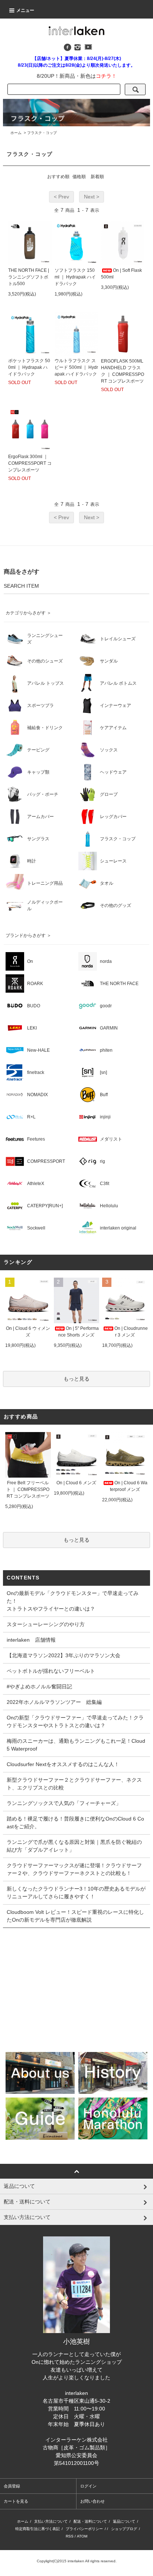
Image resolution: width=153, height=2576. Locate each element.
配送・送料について (90, 2521)
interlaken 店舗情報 (31, 1640)
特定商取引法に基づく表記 (38, 2529)
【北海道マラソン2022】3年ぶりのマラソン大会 (64, 1655)
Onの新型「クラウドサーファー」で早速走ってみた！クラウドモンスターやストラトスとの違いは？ (75, 1721)
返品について (124, 2521)
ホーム (16, 133)
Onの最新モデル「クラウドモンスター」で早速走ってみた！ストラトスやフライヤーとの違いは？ (73, 1601)
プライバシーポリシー (84, 2529)
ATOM (82, 2536)
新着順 (97, 177)
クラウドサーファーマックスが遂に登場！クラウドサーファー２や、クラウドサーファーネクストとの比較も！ (74, 1869)
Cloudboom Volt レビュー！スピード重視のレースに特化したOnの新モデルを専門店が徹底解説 (75, 1916)
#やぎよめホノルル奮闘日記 (39, 1686)
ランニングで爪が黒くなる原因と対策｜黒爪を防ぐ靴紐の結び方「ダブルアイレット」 (74, 1846)
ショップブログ (124, 2529)
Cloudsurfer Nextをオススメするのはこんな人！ (63, 1764)
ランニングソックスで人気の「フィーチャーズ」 (64, 1803)
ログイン (88, 2486)
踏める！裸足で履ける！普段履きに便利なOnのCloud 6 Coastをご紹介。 (75, 1823)
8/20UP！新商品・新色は (77, 76)
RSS (70, 2536)
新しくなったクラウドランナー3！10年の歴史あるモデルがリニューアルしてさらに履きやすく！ (76, 1893)
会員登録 (12, 2486)
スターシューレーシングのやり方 (46, 1624)
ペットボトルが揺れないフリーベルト (51, 1671)
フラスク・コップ (42, 133)
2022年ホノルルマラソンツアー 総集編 (54, 1702)
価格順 (79, 177)
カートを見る (16, 2501)
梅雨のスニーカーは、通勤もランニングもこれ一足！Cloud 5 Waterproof (76, 1745)
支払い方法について (51, 2521)
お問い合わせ (92, 2501)
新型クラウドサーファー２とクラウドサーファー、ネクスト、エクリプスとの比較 (74, 1784)
